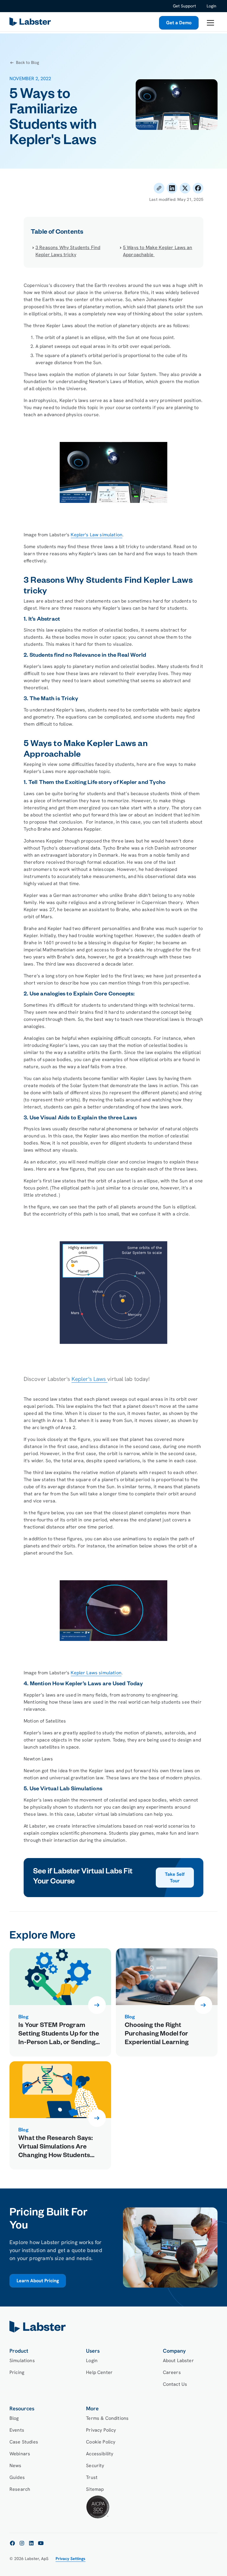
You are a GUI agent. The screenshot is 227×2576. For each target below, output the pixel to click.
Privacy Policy (101, 2430)
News (16, 2466)
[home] (113, 2327)
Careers (172, 2372)
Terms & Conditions (107, 2418)
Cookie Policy (101, 2442)
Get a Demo (179, 23)
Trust (92, 2477)
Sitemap (95, 2489)
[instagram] (22, 2543)
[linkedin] (31, 2543)
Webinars (20, 2454)
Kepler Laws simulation (96, 1673)
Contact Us (175, 2384)
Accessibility (100, 2454)
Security (95, 2466)
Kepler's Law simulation (97, 535)
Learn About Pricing (38, 2281)
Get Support (184, 6)
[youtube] (41, 2543)
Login (211, 6)
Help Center (99, 2372)
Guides (17, 2477)
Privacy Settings (70, 2559)
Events (17, 2430)
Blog (14, 2418)
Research (20, 2489)
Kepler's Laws (89, 1379)
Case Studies (24, 2442)
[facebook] (12, 2543)
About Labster (178, 2360)
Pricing (17, 2372)
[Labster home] (31, 23)
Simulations (22, 2360)
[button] (210, 23)
